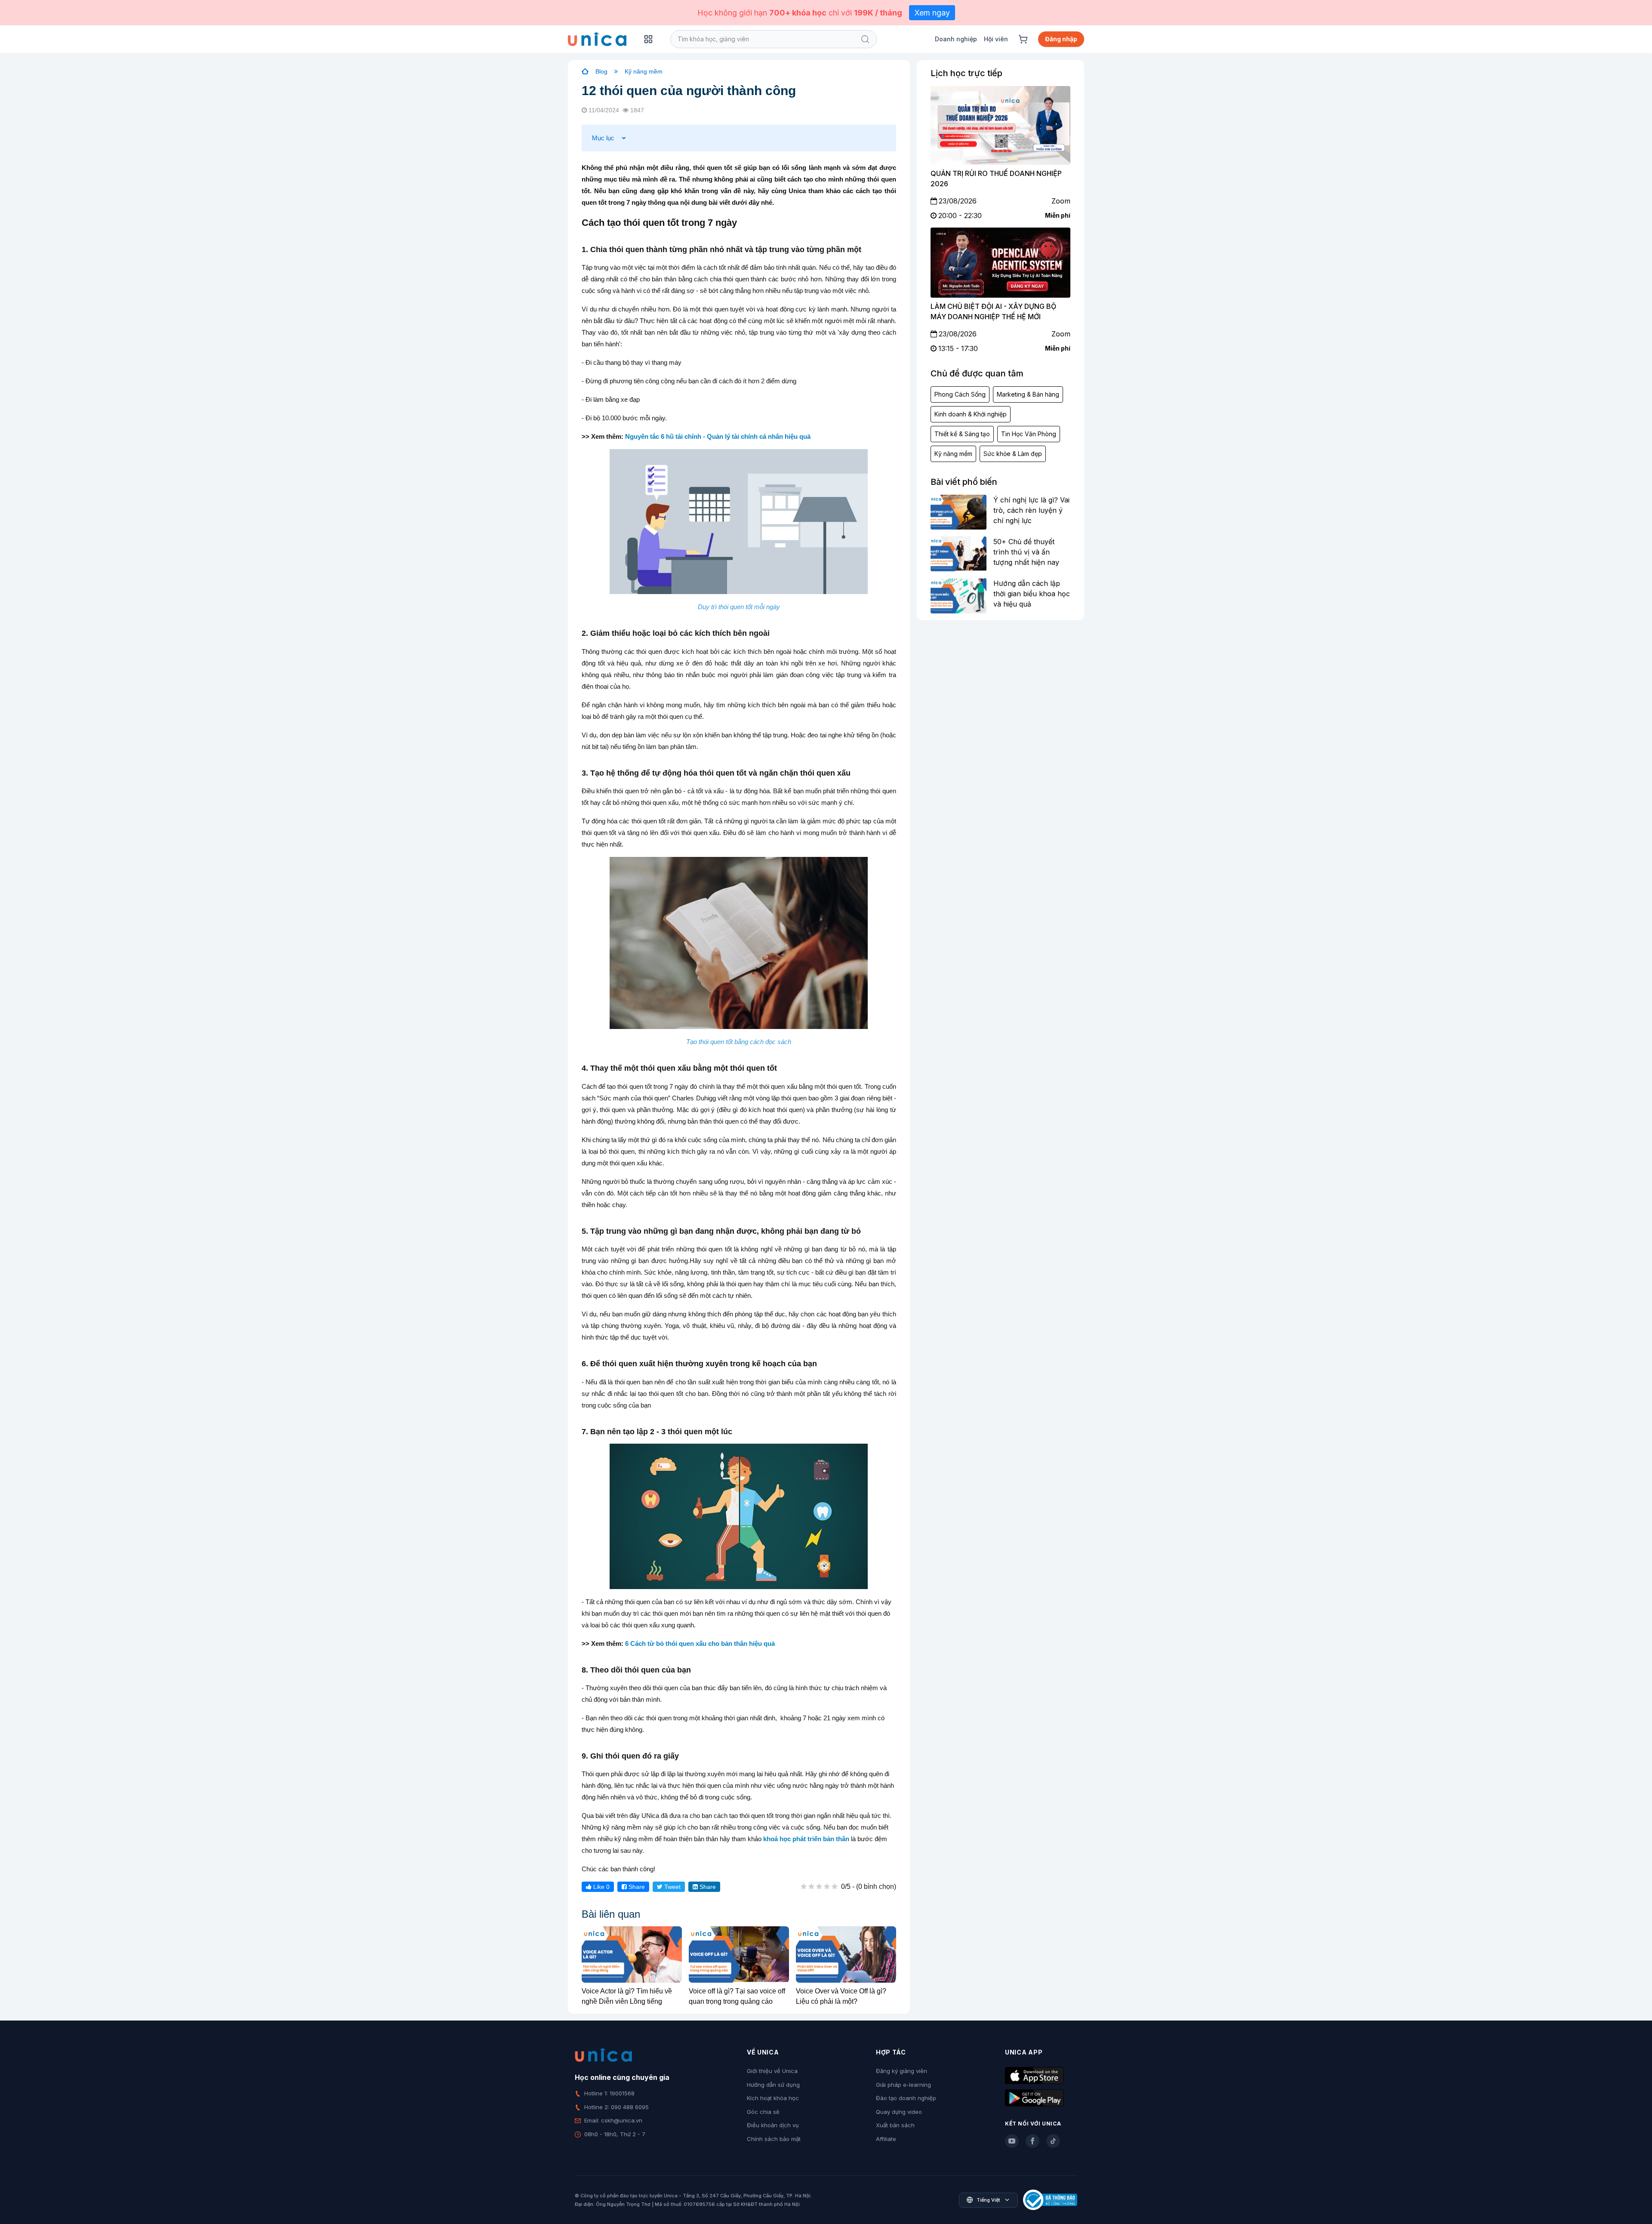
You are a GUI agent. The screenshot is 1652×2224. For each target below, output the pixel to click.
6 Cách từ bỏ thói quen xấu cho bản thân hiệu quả (700, 1643)
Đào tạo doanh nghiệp (906, 2098)
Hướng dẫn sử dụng (773, 2085)
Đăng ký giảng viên (902, 2071)
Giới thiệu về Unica (772, 2071)
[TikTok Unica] (1053, 2141)
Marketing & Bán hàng (1028, 394)
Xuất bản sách (895, 2125)
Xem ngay (932, 13)
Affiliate (886, 2139)
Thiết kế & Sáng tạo (962, 434)
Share (636, 1887)
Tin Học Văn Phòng (1029, 434)
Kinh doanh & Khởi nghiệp (971, 414)
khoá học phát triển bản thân (806, 1839)
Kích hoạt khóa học (773, 2098)
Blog (601, 71)
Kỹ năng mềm (644, 71)
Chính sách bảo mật (774, 2139)
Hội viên (996, 39)
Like (601, 1887)
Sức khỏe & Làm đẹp (1013, 454)
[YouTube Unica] (1012, 2141)
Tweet (672, 1887)
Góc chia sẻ (763, 2112)
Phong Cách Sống (960, 394)
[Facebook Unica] (1032, 2141)
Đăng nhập (1061, 39)
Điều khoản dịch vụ (773, 2125)
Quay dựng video (899, 2112)
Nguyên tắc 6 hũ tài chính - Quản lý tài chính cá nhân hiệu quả (718, 436)
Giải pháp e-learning (903, 2085)
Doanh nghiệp (956, 39)
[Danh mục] (648, 39)
